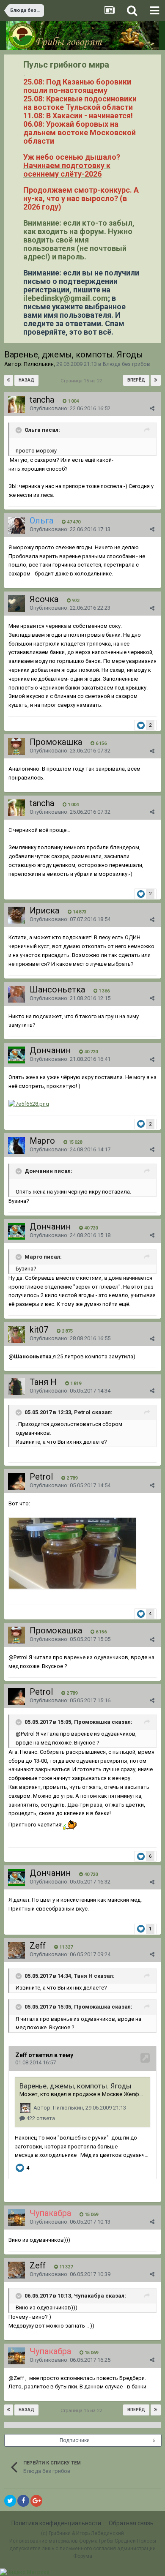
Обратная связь (131, 2523)
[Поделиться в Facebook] (23, 2501)
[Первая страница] (9, 380)
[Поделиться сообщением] (152, 408)
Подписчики (75, 2440)
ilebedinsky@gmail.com (66, 298)
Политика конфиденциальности (56, 2523)
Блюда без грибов (126, 364)
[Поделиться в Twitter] (10, 2501)
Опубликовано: (70, 408)
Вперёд (136, 380)
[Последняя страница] (156, 380)
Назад (26, 380)
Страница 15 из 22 (82, 381)
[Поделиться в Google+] (36, 2501)
